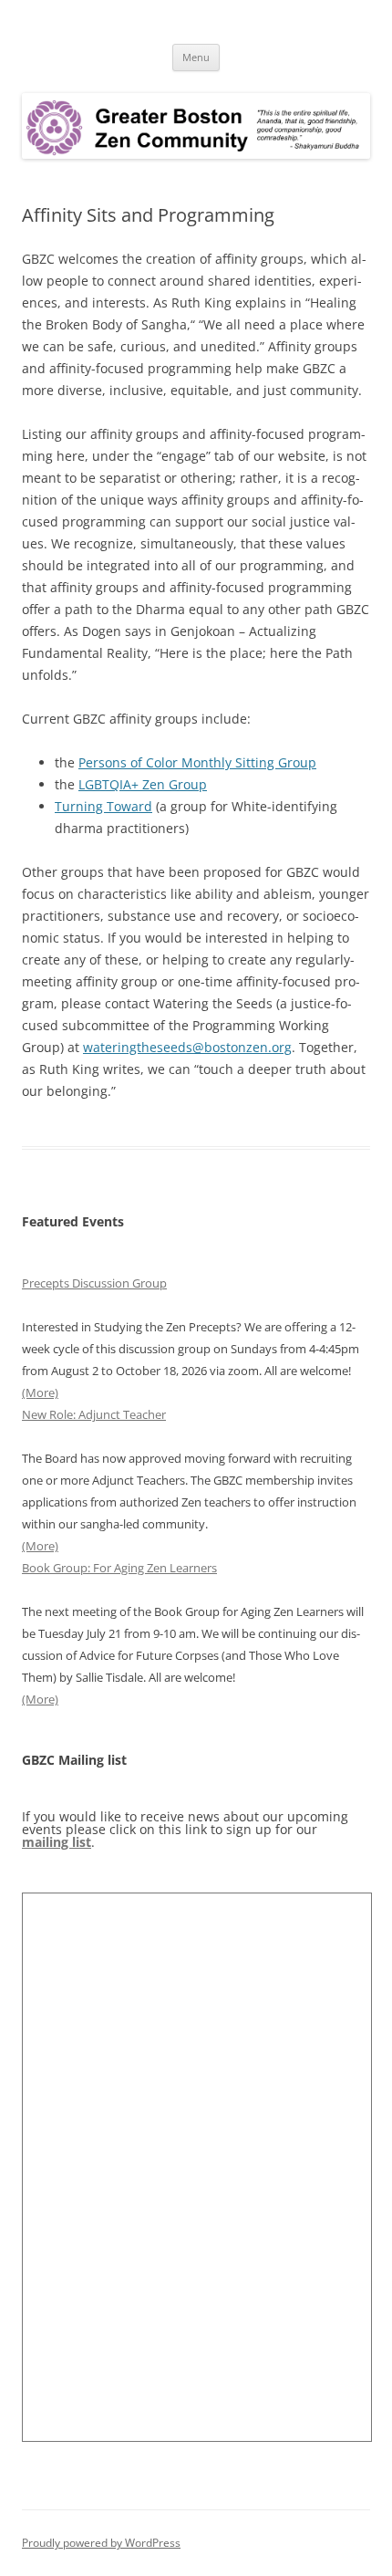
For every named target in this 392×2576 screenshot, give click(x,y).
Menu (196, 57)
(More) (40, 1392)
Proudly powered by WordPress (101, 2543)
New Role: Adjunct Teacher (94, 1414)
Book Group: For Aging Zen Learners (119, 1568)
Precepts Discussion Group (94, 1283)
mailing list (57, 1842)
